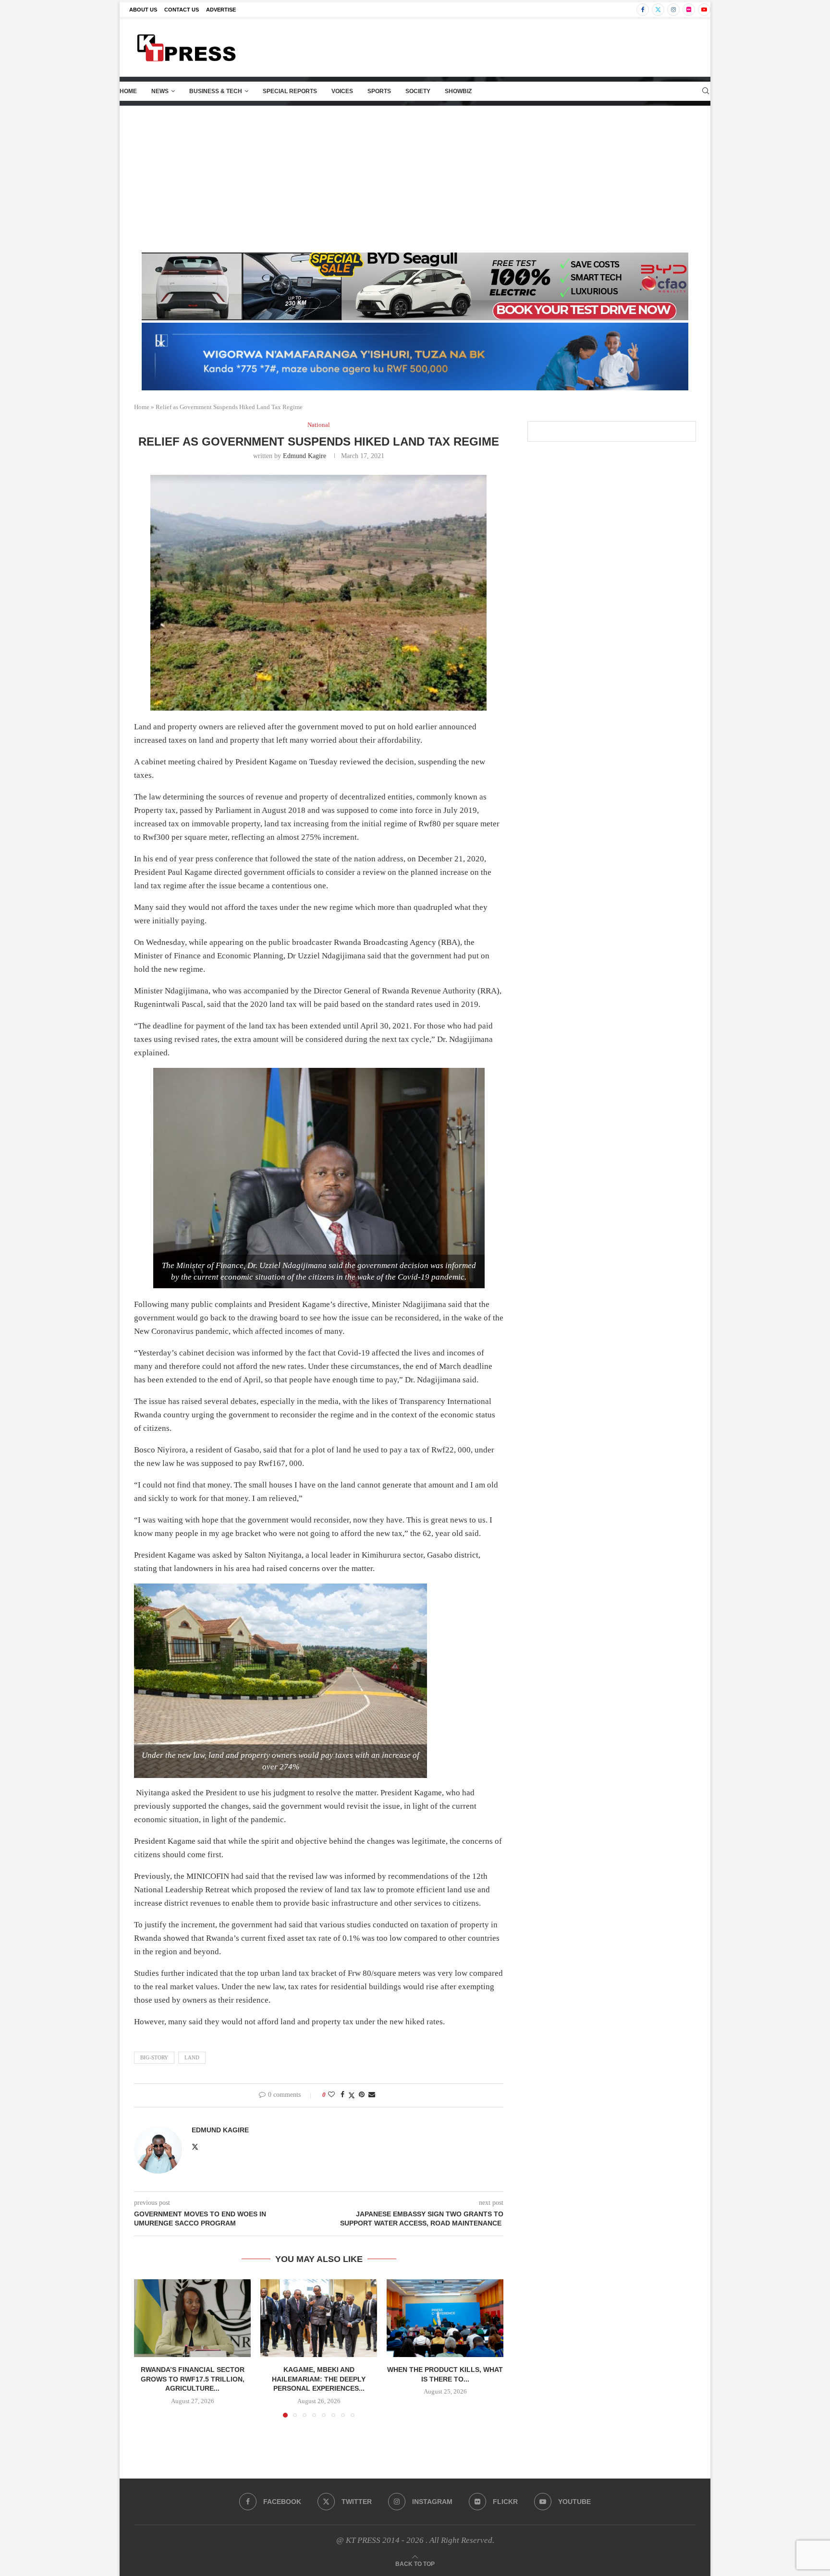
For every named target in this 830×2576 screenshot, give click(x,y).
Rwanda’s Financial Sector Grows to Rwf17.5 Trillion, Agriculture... (193, 2379)
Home (128, 91)
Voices (342, 91)
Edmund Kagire (305, 456)
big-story (154, 2057)
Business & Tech (216, 91)
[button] (147, 2348)
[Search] (706, 91)
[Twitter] (658, 10)
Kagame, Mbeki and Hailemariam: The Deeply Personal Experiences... (319, 2379)
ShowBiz (458, 91)
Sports (379, 91)
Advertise (221, 10)
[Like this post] (331, 2095)
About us (143, 10)
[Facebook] (643, 10)
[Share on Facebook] (342, 2095)
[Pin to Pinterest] (362, 2095)
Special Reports (290, 91)
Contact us (182, 10)
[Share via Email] (372, 2095)
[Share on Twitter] (352, 2095)
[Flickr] (689, 10)
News (160, 91)
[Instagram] (673, 10)
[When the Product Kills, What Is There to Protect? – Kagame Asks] (445, 2318)
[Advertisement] (415, 178)
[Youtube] (704, 10)
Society (418, 91)
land (192, 2057)
